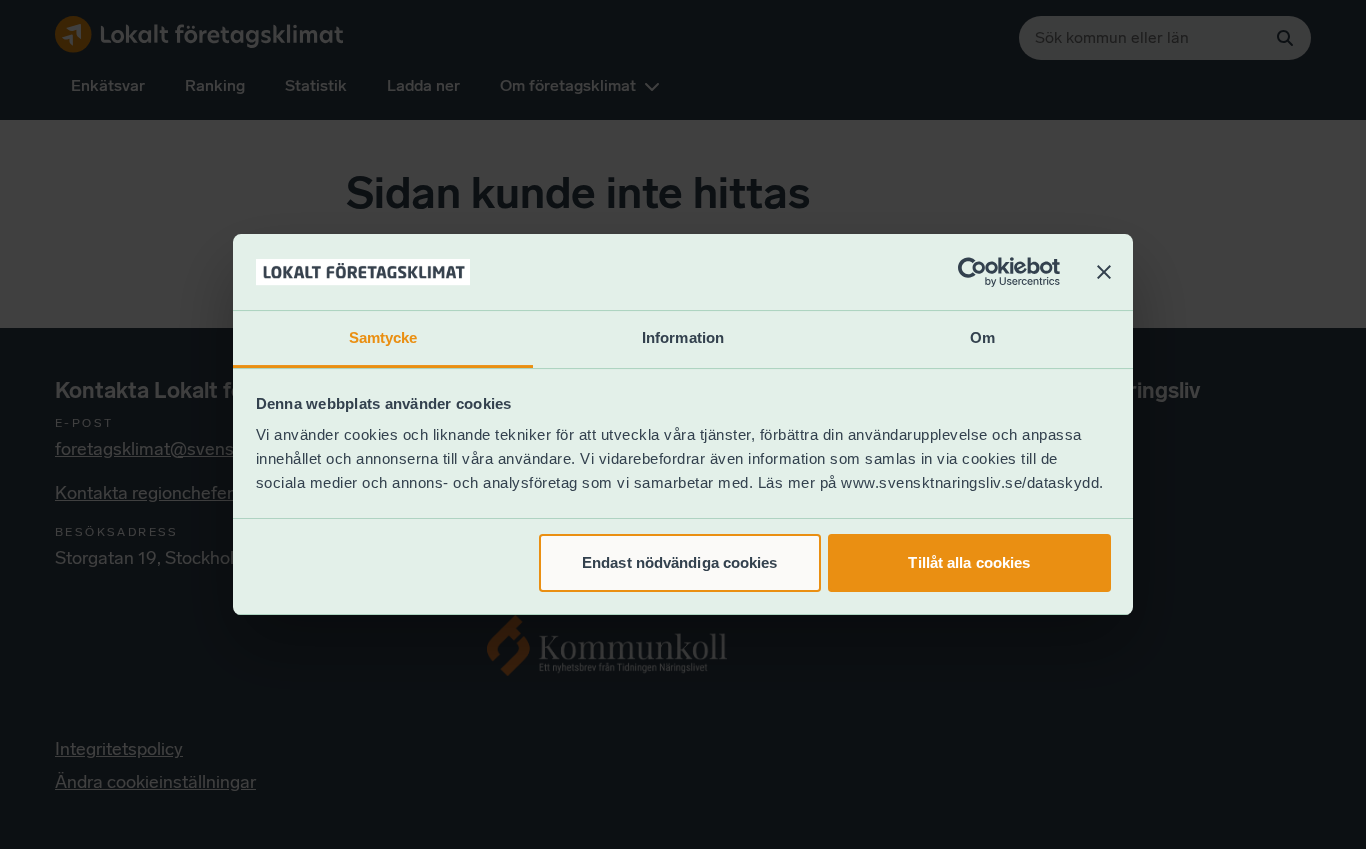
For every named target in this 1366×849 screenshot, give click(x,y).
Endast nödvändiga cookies (680, 562)
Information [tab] (683, 337)
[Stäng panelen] (1104, 272)
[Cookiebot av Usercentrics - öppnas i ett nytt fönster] (972, 272)
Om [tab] (982, 337)
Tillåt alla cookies (969, 562)
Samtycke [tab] (383, 337)
